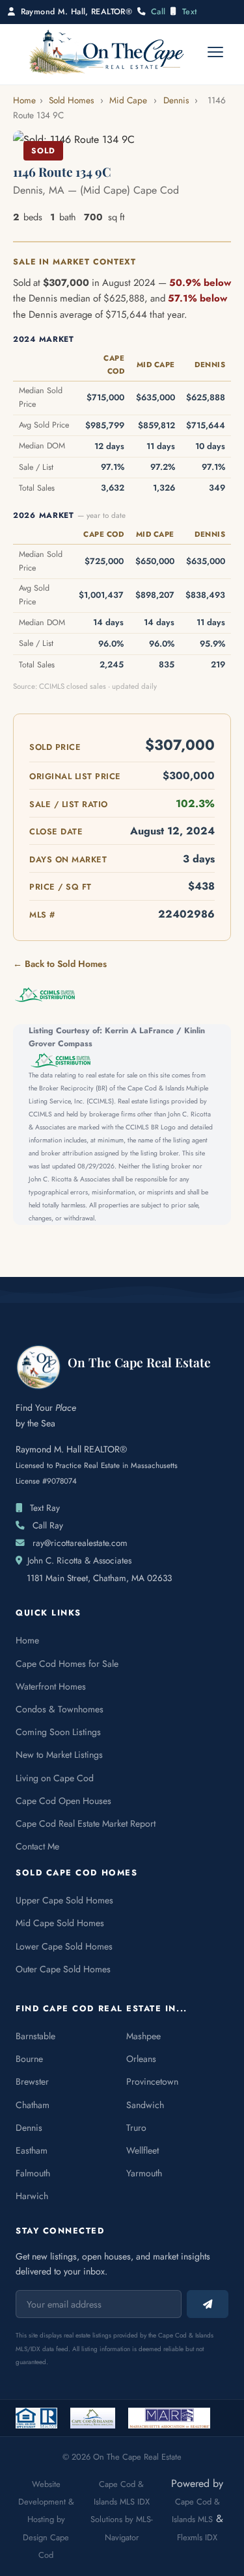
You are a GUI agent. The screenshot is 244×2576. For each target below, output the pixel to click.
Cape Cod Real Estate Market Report (86, 1823)
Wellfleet (142, 2150)
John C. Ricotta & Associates (79, 1560)
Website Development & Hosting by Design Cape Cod (46, 2519)
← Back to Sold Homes (60, 964)
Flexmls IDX (197, 2537)
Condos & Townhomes (60, 1709)
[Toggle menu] (215, 52)
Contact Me (37, 1846)
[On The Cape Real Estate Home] (107, 52)
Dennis (176, 100)
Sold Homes (71, 100)
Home (24, 100)
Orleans (141, 2059)
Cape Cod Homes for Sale (67, 1664)
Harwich (32, 2196)
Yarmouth (144, 2173)
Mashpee (143, 2036)
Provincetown (152, 2081)
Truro (136, 2128)
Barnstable (35, 2036)
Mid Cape (128, 100)
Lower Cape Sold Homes (64, 1946)
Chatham (33, 2105)
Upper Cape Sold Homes (64, 1900)
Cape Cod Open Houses (63, 1801)
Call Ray (48, 1525)
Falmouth (33, 2173)
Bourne (29, 2059)
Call (158, 12)
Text (190, 12)
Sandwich (145, 2105)
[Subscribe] (208, 2304)
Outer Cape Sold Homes (63, 1969)
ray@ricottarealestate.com (80, 1543)
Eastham (32, 2150)
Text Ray (45, 1508)
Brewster (32, 2081)
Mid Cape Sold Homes (60, 1923)
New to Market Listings (59, 1755)
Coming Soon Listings (58, 1732)
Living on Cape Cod (55, 1778)
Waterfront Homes (51, 1686)
